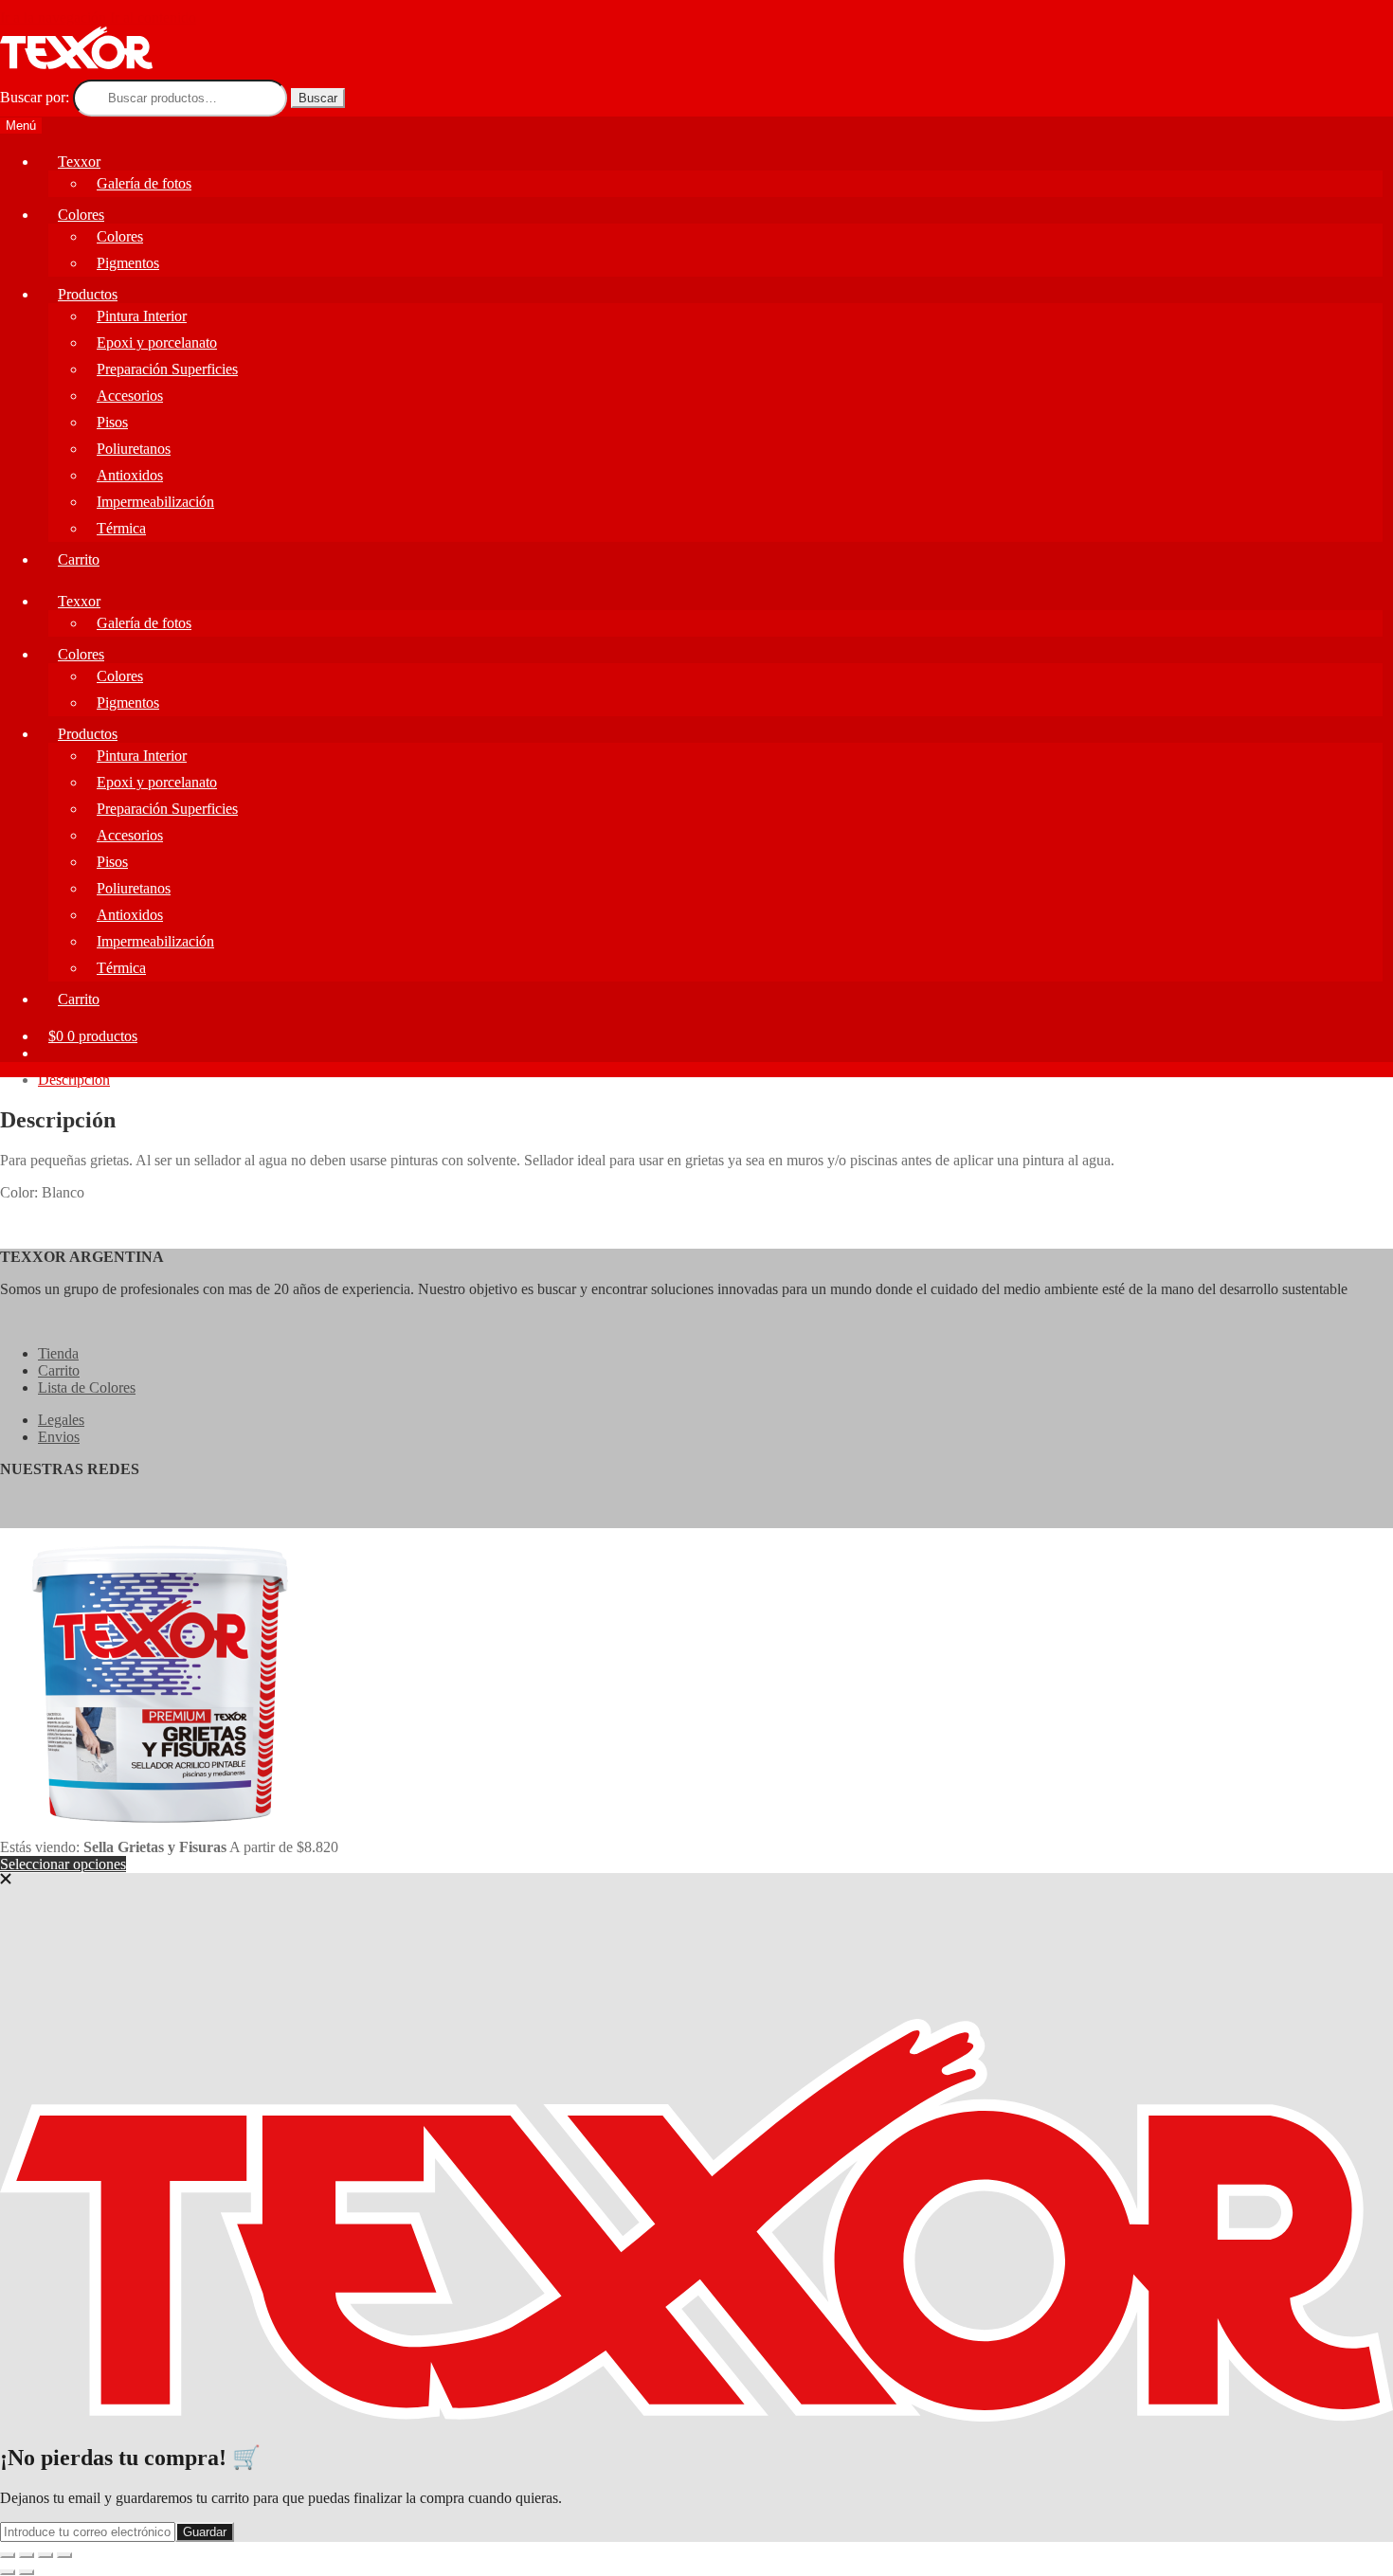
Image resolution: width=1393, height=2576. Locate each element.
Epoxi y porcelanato (157, 782)
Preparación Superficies (167, 809)
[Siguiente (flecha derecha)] (27, 2572)
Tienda (58, 1353)
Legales (61, 1420)
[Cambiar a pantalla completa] (27, 2555)
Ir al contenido (153, 18)
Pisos (112, 862)
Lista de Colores (87, 1387)
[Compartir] (45, 2555)
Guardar (205, 2532)
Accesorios (130, 835)
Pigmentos (128, 703)
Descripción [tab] (74, 1080)
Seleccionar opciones (63, 1864)
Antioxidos (130, 915)
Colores (81, 654)
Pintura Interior (142, 756)
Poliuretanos (134, 888)
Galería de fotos (144, 623)
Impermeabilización (155, 502)
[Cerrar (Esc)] (64, 2555)
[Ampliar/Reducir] (8, 2555)
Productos (88, 734)
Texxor (79, 601)
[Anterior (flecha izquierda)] (8, 2572)
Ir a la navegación (53, 18)
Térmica (121, 528)
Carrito (79, 559)
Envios (59, 1437)
